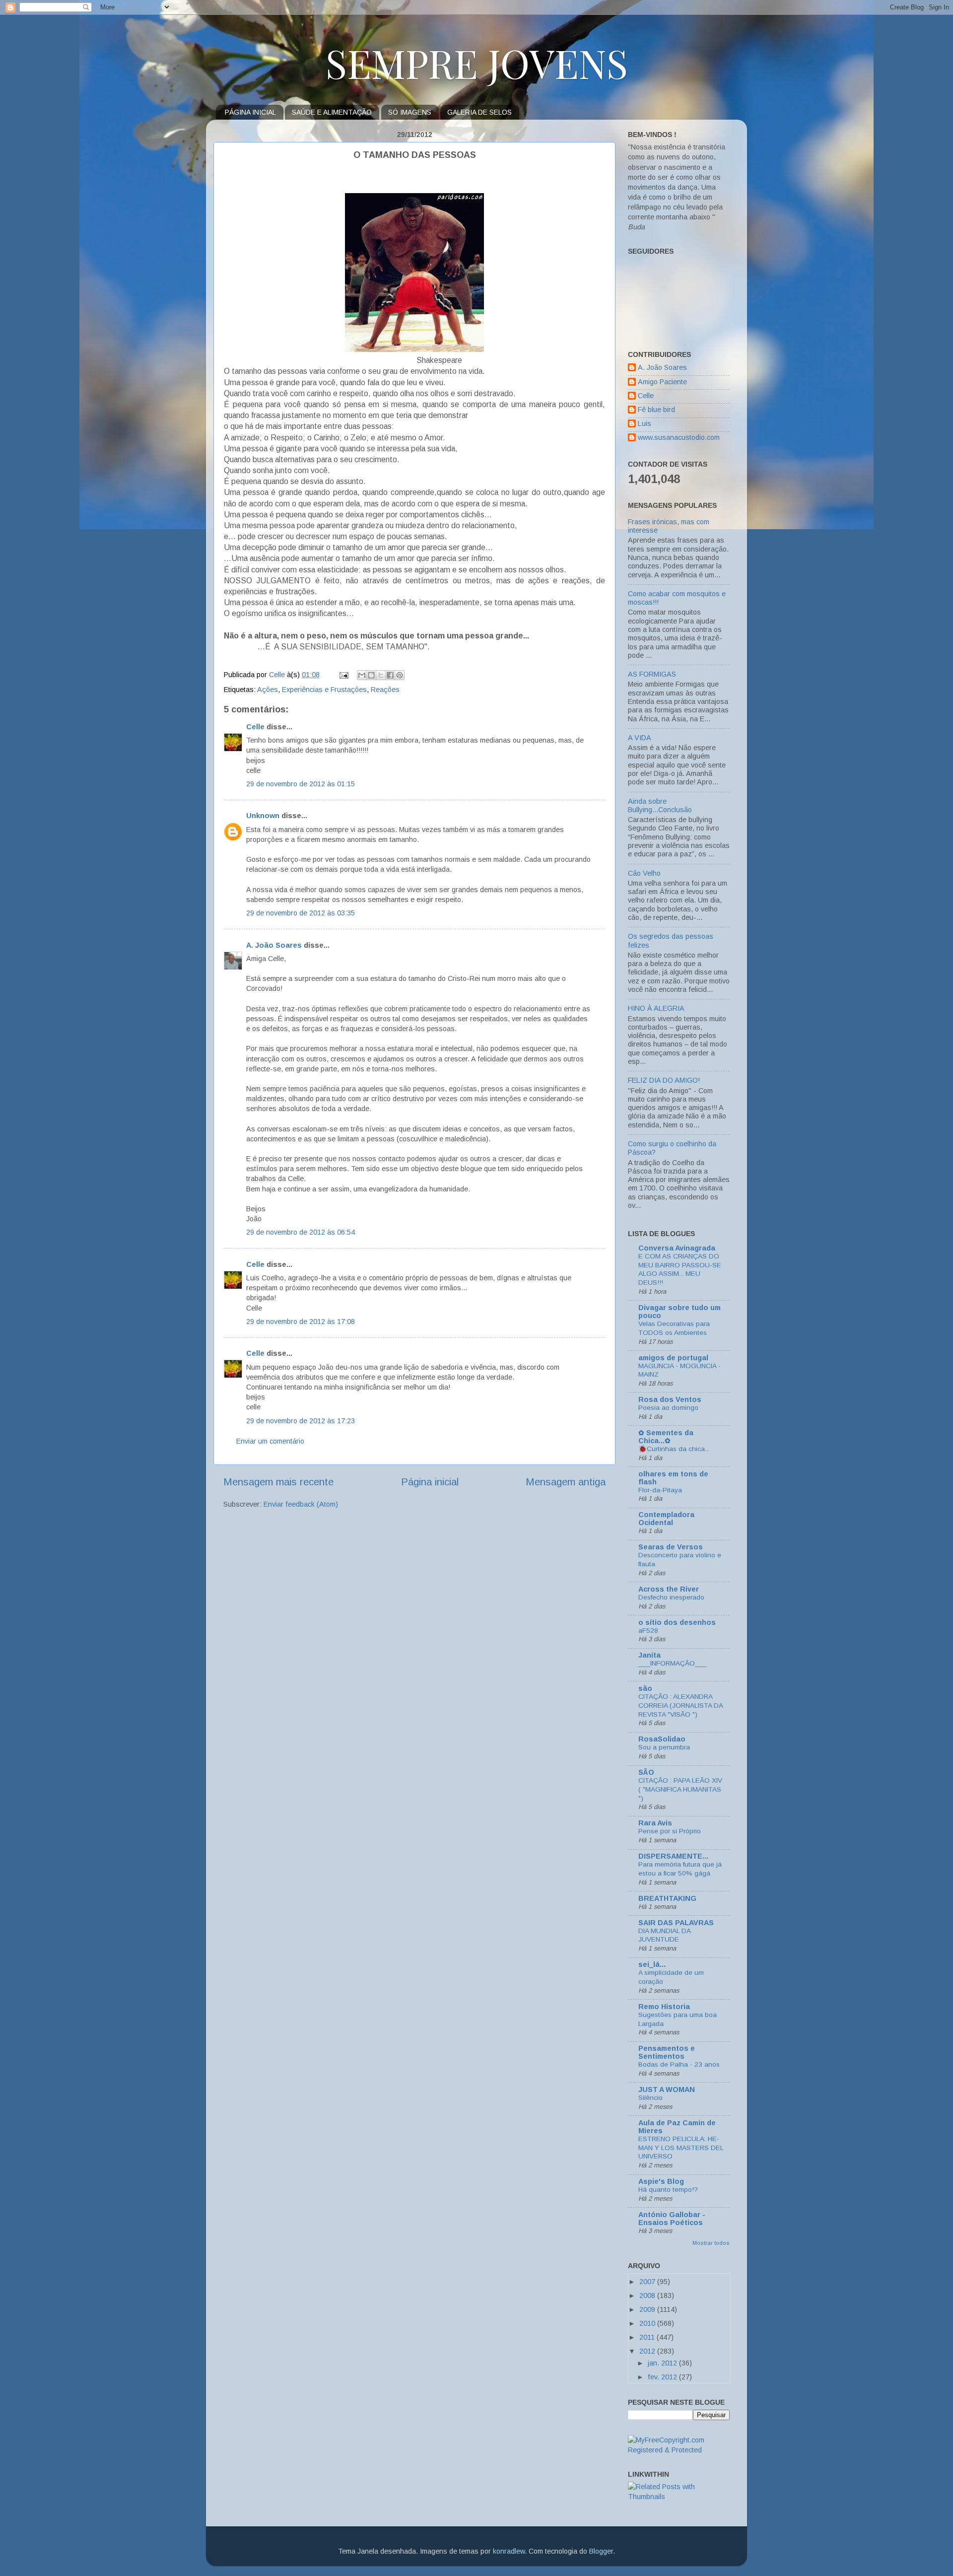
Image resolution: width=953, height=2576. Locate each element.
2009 (648, 2309)
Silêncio (650, 2098)
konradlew (509, 2551)
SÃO (646, 1772)
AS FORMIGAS (652, 674)
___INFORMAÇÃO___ (673, 1663)
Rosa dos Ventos (670, 1399)
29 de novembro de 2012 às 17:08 (301, 1322)
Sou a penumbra (664, 1747)
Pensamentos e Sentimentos (667, 2052)
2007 (648, 2282)
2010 (648, 2323)
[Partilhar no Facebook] (390, 675)
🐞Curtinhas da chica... (674, 1449)
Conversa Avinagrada (677, 1248)
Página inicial (430, 1482)
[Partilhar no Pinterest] (400, 675)
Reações (385, 690)
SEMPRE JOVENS (477, 62)
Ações (268, 690)
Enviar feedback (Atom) (301, 1504)
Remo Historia (664, 2007)
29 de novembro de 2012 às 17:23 (301, 1421)
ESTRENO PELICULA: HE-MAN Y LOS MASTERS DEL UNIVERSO (681, 2148)
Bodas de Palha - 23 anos (679, 2064)
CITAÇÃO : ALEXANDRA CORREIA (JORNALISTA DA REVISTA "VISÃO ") (681, 1706)
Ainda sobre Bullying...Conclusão (660, 805)
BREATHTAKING (667, 1898)
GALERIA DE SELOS (479, 112)
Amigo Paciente (662, 382)
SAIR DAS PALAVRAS (676, 1923)
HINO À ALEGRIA (656, 1008)
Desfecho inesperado (671, 1597)
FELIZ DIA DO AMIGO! (664, 1080)
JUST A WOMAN (667, 2089)
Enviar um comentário (270, 1441)
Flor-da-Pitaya (660, 1490)
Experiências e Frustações (324, 690)
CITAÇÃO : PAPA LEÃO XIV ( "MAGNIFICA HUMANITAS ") (680, 1789)
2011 (648, 2337)
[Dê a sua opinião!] (371, 675)
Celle (255, 727)
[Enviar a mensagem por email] (362, 675)
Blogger (601, 2551)
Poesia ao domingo (668, 1408)
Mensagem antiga (566, 1482)
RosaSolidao (662, 1739)
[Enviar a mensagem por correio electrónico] (343, 675)
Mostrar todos (711, 2243)
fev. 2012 (663, 2377)
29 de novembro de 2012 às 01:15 (301, 784)
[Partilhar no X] (381, 675)
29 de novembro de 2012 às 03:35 (301, 913)
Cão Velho (644, 873)
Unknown (263, 816)
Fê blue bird (656, 410)
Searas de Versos (671, 1547)
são (645, 1688)
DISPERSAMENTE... (673, 1856)
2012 (648, 2351)
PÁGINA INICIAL (250, 112)
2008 (648, 2296)
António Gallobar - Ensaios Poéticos (672, 2219)
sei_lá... (652, 1964)
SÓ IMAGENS (410, 112)
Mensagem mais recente (278, 1482)
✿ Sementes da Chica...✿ (666, 1437)
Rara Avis (655, 1823)
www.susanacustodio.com (679, 437)
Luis (645, 423)
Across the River (669, 1589)
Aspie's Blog (661, 2181)
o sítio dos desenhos (677, 1622)
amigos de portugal (673, 1358)
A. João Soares (274, 945)
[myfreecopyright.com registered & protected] (679, 2450)
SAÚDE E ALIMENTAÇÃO (332, 112)
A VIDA (640, 738)
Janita (649, 1655)
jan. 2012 (663, 2363)
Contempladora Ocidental (666, 1519)
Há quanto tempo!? (668, 2190)
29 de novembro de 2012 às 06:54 (301, 1232)
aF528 (648, 1631)
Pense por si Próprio (670, 1831)
